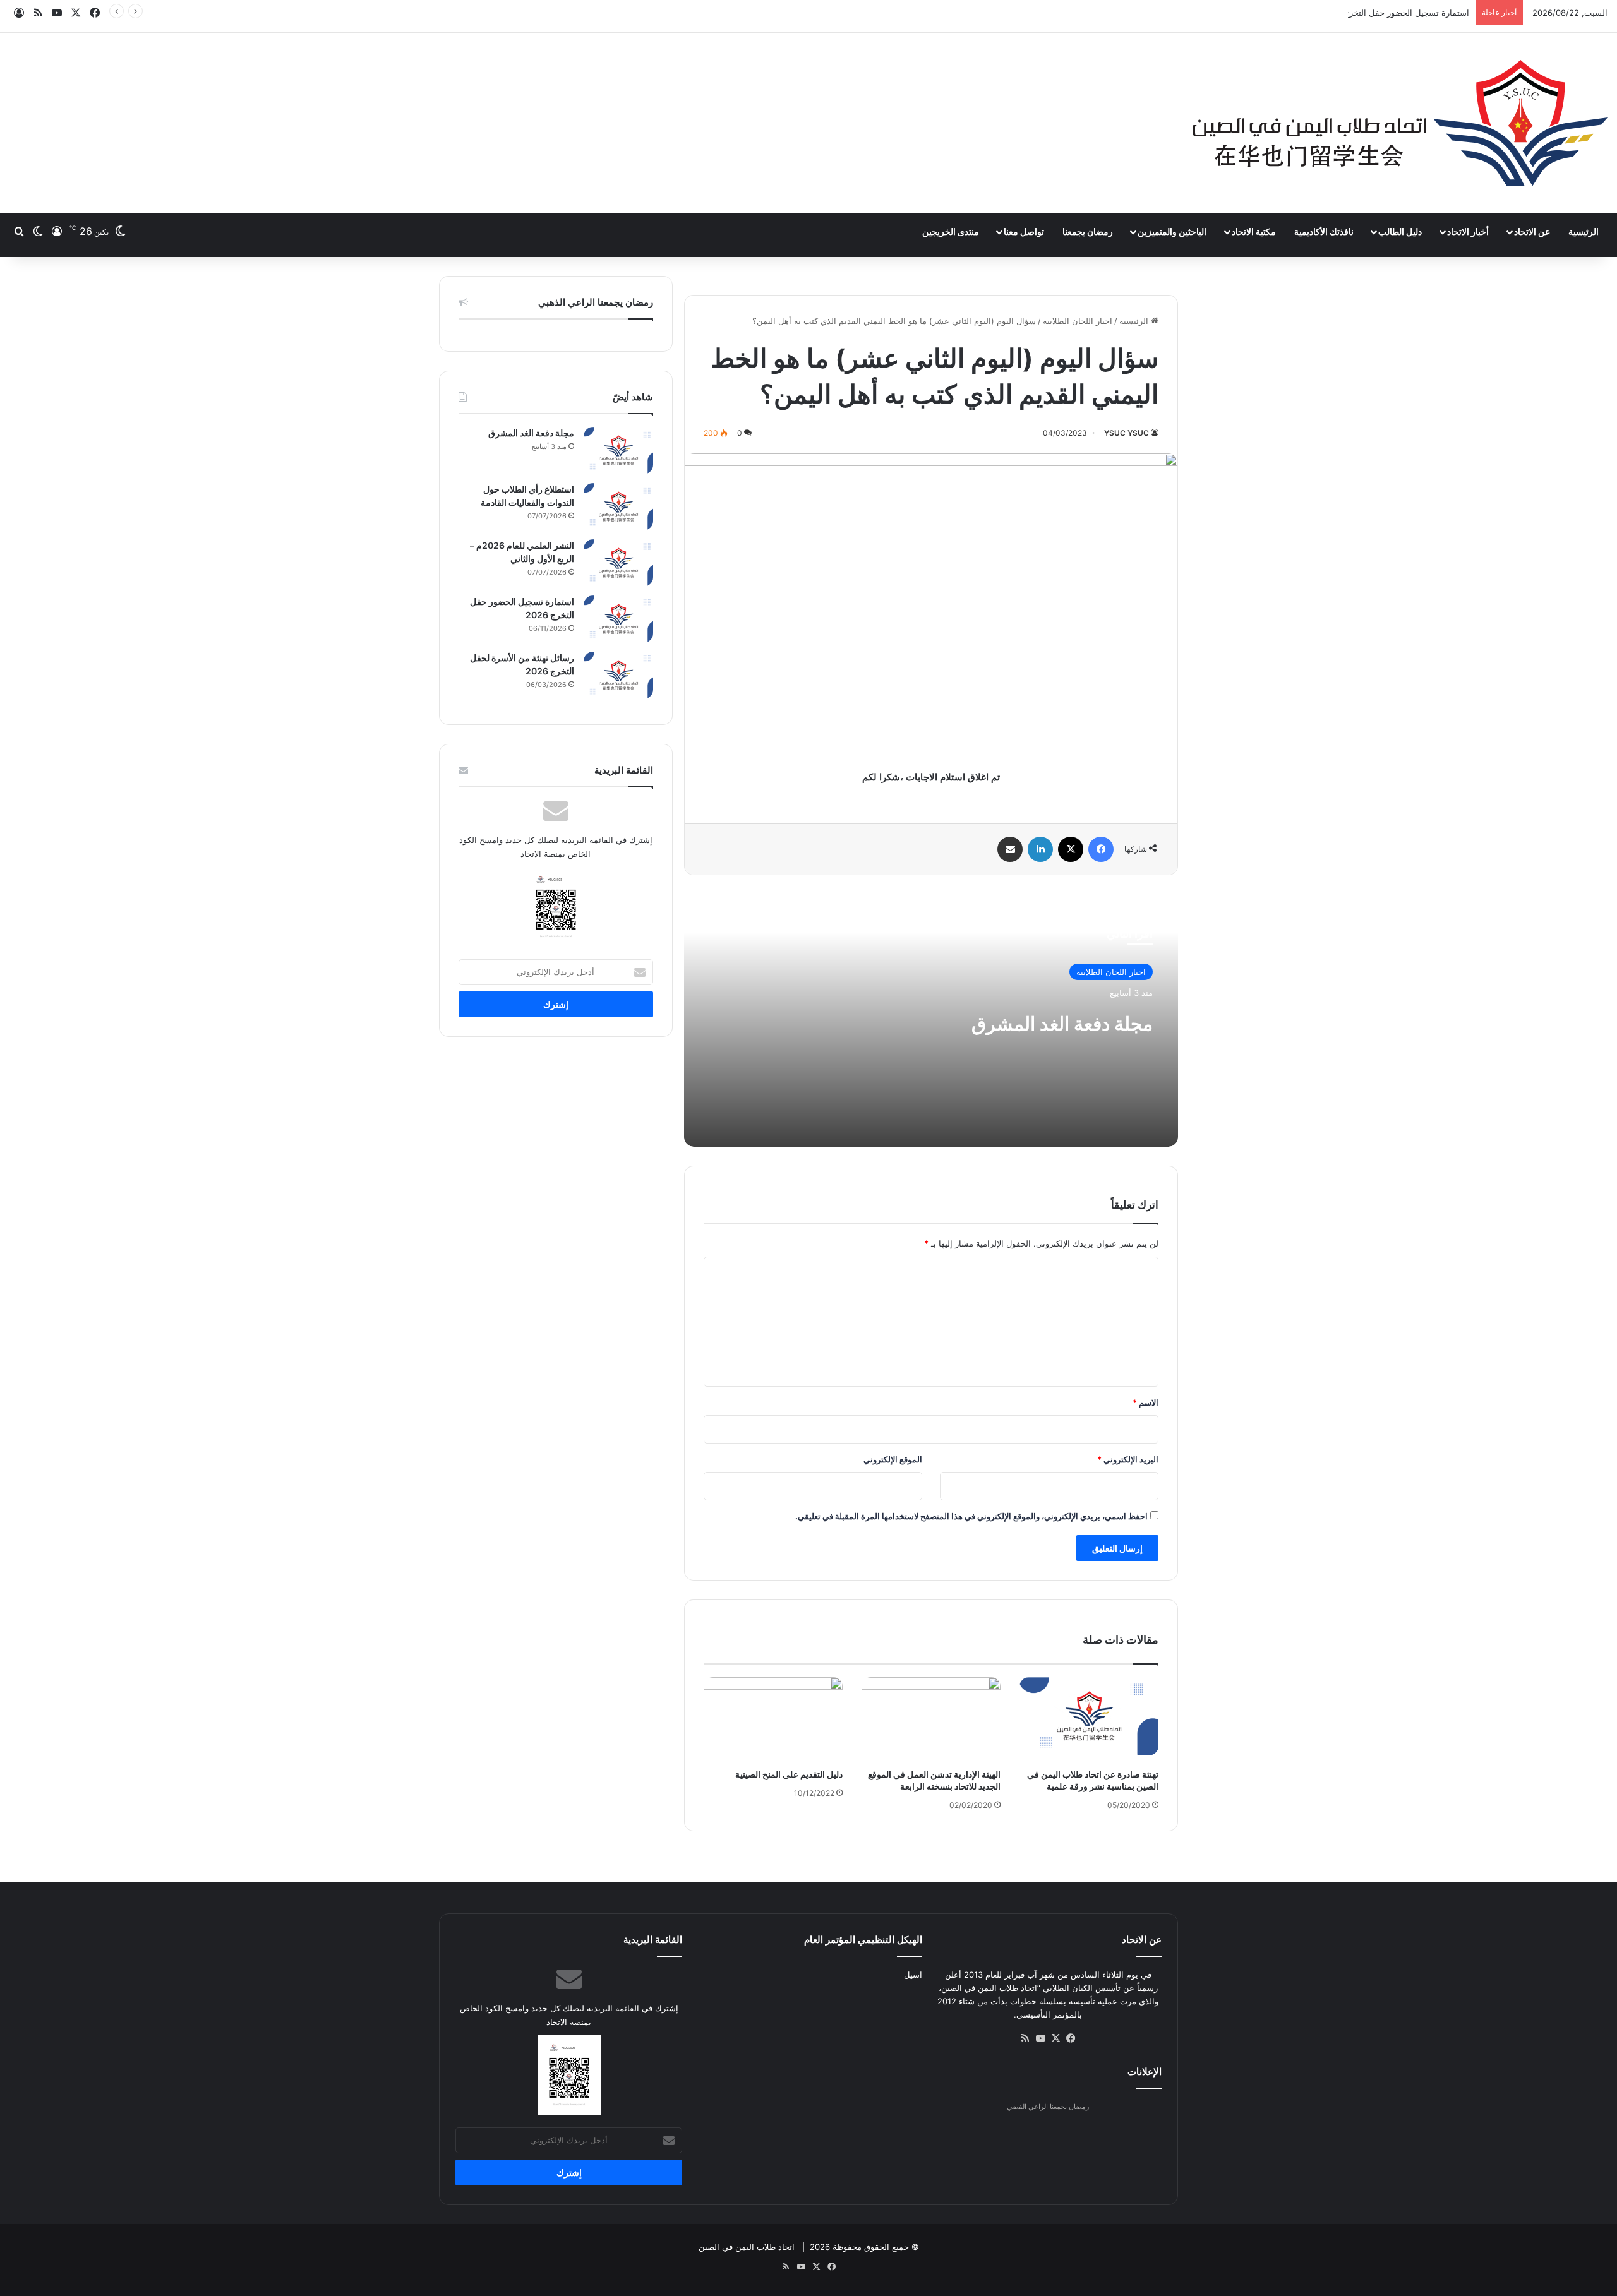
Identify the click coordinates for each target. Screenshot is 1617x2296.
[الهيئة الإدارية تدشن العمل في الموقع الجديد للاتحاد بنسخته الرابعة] (931, 1716)
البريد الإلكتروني (1128, 1459)
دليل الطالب (1400, 231)
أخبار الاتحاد (1468, 231)
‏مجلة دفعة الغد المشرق (1062, 1024)
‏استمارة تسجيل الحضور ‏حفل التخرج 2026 (1395, 13)
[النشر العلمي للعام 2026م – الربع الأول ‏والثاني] (618, 563)
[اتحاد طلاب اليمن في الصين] (1400, 123)
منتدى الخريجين (951, 231)
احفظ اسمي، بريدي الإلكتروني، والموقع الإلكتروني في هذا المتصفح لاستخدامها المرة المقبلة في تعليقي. (971, 1516)
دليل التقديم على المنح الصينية (789, 1774)
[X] (1071, 849)
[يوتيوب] (1040, 2038)
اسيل (913, 1975)
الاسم (1145, 1402)
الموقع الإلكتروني (893, 1459)
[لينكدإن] (1040, 849)
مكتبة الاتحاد (1254, 231)
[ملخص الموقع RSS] (1025, 2038)
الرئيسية (1584, 231)
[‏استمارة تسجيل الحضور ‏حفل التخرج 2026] (618, 619)
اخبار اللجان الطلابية (1078, 321)
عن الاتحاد (1532, 231)
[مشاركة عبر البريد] (1010, 849)
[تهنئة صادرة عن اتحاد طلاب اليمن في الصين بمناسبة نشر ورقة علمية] (1089, 1716)
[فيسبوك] (1101, 849)
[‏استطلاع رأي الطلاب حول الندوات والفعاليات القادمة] (618, 507)
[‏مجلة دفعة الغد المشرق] (618, 451)
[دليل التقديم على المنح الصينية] (773, 1716)
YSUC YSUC (1127, 433)
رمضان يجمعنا (1088, 231)
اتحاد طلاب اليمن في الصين (747, 2247)
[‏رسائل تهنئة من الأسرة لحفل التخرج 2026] (618, 675)
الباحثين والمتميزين (1172, 231)
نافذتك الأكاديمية (1324, 231)
